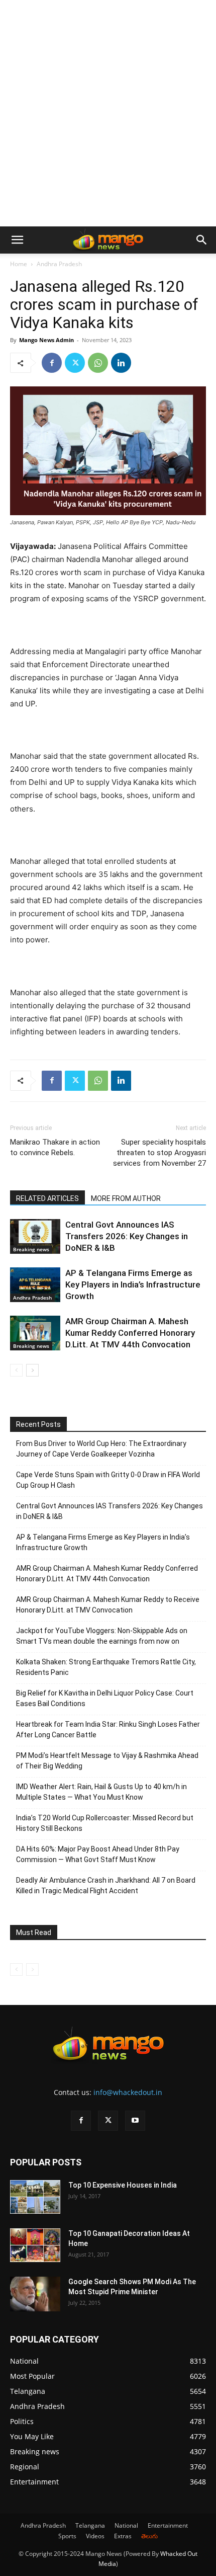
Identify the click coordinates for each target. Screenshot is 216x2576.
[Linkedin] (121, 363)
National (126, 2525)
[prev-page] (16, 1370)
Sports (67, 2536)
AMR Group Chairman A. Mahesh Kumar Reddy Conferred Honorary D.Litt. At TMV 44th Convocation (130, 1333)
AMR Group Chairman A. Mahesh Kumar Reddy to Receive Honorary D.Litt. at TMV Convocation (108, 1605)
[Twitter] (75, 363)
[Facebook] (52, 363)
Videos (95, 2536)
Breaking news (31, 1249)
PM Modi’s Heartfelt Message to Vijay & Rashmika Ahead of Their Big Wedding (107, 1761)
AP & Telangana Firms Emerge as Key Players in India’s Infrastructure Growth (133, 1284)
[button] (17, 240)
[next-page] (32, 1370)
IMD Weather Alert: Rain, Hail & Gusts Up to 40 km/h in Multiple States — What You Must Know (101, 1792)
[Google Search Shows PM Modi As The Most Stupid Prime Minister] (35, 2294)
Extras (123, 2536)
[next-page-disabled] (32, 1969)
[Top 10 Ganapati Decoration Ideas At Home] (35, 2245)
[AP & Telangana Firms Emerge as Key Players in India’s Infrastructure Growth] (35, 1285)
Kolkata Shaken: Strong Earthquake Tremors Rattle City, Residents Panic (106, 1667)
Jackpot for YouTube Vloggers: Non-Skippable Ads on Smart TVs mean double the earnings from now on (102, 1636)
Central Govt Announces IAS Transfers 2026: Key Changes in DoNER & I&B (127, 1236)
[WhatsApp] (98, 363)
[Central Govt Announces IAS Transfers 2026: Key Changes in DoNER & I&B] (35, 1236)
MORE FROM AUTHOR (126, 1198)
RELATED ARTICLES (47, 1198)
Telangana (90, 2525)
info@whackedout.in (128, 2092)
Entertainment (168, 2525)
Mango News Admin (46, 340)
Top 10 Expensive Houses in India (123, 2185)
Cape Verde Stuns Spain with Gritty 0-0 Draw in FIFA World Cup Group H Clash (108, 1480)
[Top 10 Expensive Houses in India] (35, 2197)
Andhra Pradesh (59, 264)
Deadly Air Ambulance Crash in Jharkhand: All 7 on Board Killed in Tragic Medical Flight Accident (106, 1885)
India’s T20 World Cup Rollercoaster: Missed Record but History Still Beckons (105, 1823)
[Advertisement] (108, 113)
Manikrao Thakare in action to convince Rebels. (55, 1147)
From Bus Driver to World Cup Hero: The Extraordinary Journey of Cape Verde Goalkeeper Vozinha (101, 1449)
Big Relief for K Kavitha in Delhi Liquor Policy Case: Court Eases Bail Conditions (105, 1698)
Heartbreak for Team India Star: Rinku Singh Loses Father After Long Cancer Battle (108, 1729)
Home (19, 264)
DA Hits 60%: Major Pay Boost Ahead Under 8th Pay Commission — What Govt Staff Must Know (98, 1854)
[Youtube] (135, 2121)
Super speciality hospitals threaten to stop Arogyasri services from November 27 (159, 1153)
